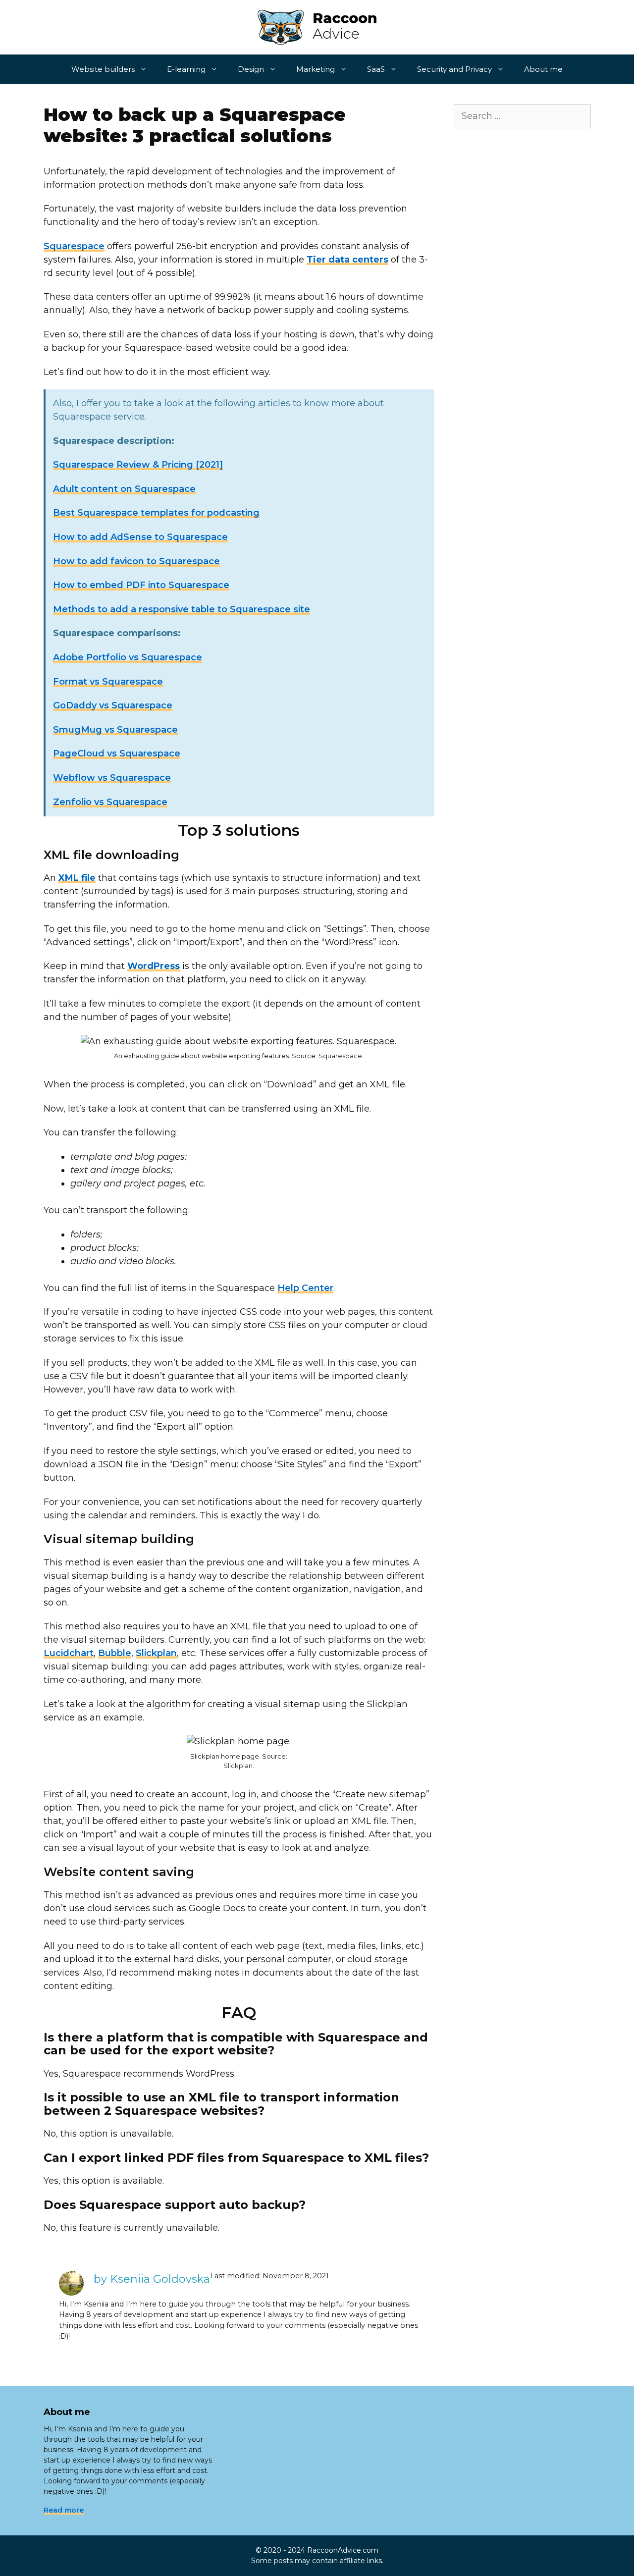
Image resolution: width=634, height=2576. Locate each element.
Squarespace (74, 246)
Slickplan (156, 1653)
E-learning (186, 69)
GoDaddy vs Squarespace (113, 705)
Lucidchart (69, 1653)
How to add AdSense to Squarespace (140, 537)
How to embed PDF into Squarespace (141, 585)
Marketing (316, 69)
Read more (64, 2510)
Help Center (305, 1288)
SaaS (376, 69)
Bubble (115, 1653)
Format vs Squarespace (108, 682)
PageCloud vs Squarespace (117, 753)
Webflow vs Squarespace (112, 778)
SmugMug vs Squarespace (115, 730)
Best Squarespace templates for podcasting (156, 513)
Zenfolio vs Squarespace (110, 802)
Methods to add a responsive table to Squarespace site (182, 609)
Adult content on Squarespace (124, 489)
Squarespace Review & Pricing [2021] (138, 465)
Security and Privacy (454, 69)
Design (251, 69)
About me (543, 69)
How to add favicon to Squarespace (136, 561)
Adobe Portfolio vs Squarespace (128, 657)
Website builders (103, 69)
